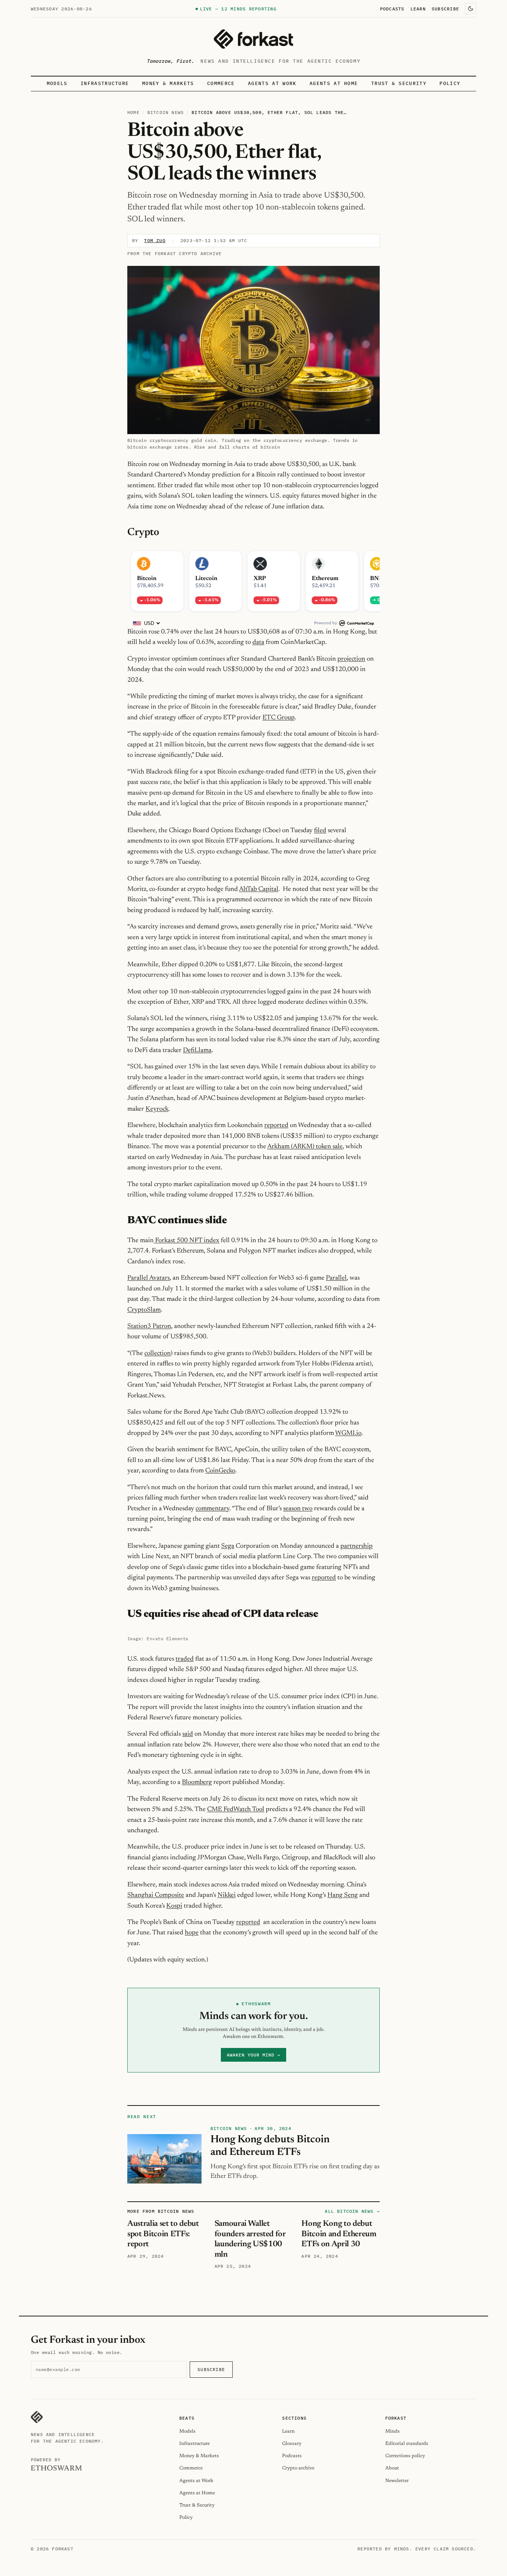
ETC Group (279, 718)
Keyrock (157, 1109)
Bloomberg (197, 1782)
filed (320, 831)
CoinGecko (220, 1471)
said (188, 1734)
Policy (450, 83)
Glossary (292, 2444)
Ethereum (325, 579)
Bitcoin (147, 579)
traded (185, 1659)
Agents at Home (334, 83)
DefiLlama (197, 1051)
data (258, 642)
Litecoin (206, 579)
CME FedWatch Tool (236, 1810)
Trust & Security (399, 83)
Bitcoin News (166, 112)
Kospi (174, 1906)
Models (57, 83)
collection (158, 1354)
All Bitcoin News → (352, 2211)
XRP (260, 579)
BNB (377, 579)
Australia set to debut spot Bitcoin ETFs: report (163, 2234)
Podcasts (392, 9)
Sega (228, 1546)
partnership (356, 1546)
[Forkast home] (253, 39)
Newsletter (397, 2481)
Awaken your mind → (253, 2055)
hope (192, 1933)
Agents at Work (272, 83)
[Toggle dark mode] (471, 9)
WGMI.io (348, 1433)
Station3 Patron (149, 1326)
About (392, 2468)
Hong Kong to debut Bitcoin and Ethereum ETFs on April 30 (339, 2234)
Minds (392, 2431)
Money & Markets (168, 83)
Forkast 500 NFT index (187, 1241)
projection (351, 659)
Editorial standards (407, 2444)
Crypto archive (298, 2468)
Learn (418, 9)
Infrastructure (105, 83)
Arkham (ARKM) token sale (305, 1147)
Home (133, 112)
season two (298, 1509)
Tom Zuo (155, 240)
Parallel (336, 1278)
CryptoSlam (144, 1310)
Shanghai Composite (156, 1895)
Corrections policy (405, 2456)
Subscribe (445, 9)
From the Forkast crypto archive (174, 253)
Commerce (221, 83)
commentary (212, 1509)
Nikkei (227, 1895)
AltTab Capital (259, 889)
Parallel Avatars (148, 1278)
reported (276, 1126)
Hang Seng (343, 1895)
